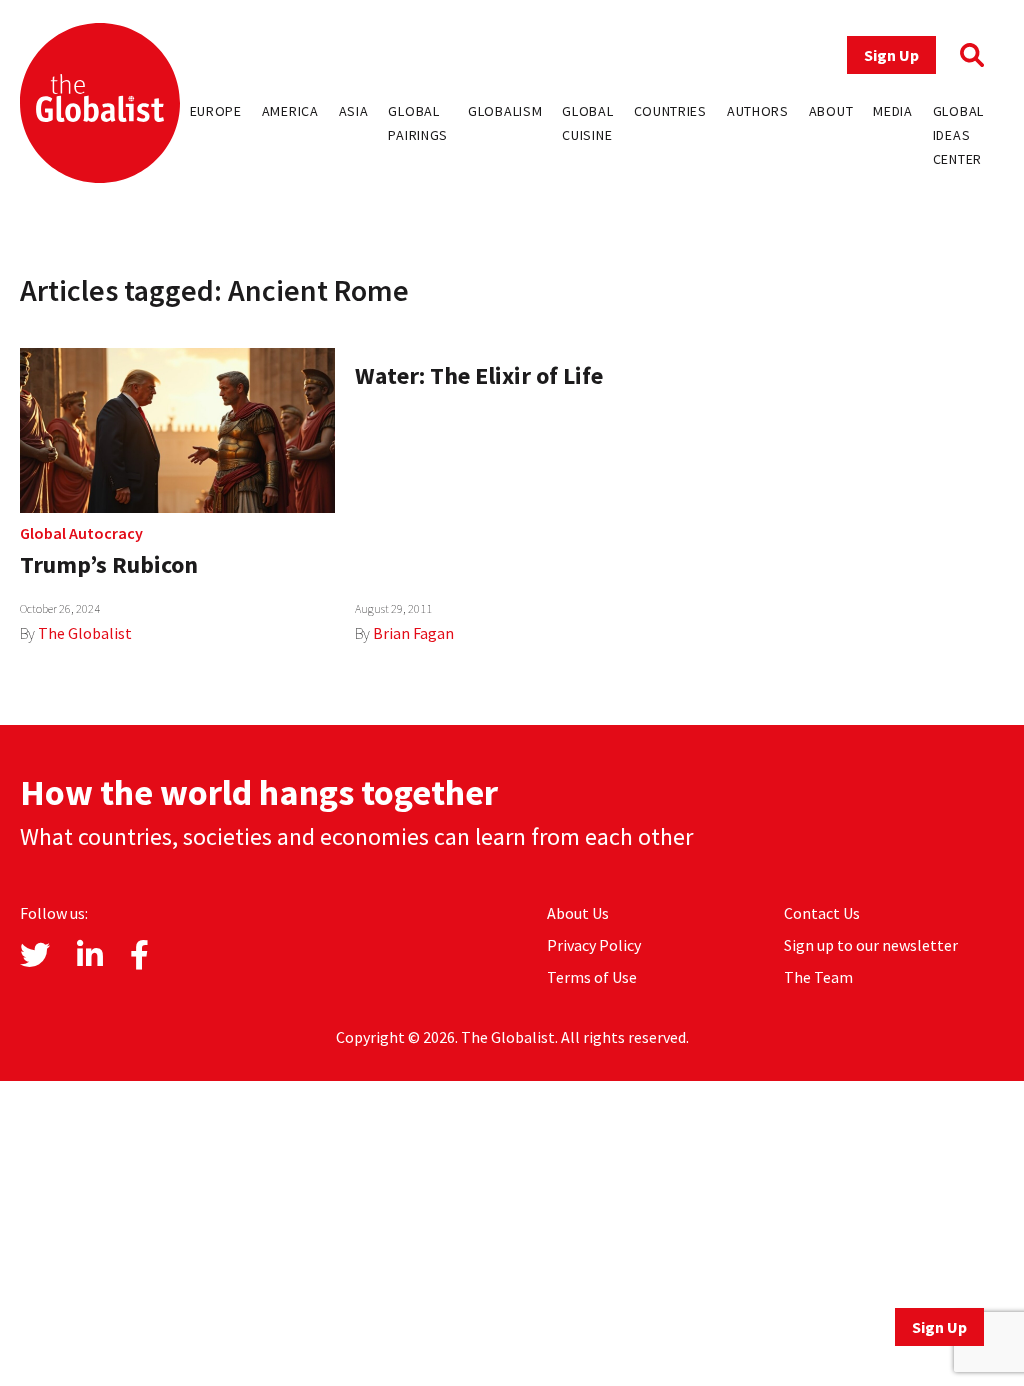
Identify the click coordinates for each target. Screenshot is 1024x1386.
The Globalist (85, 633)
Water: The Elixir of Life (479, 375)
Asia (354, 111)
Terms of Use (592, 977)
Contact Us (822, 913)
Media (893, 111)
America (290, 111)
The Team (818, 977)
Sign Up (891, 55)
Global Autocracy (81, 533)
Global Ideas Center (958, 135)
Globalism (505, 111)
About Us (578, 913)
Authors (758, 111)
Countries (670, 111)
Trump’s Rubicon (109, 564)
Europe (216, 111)
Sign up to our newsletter (871, 945)
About (831, 111)
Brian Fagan (413, 633)
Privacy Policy (594, 945)
